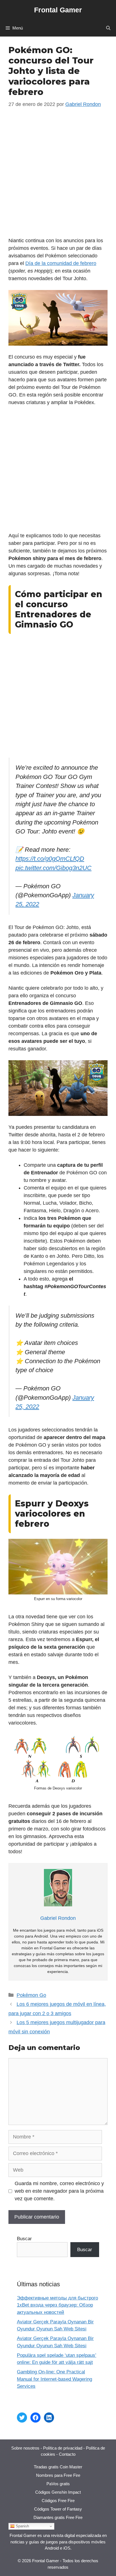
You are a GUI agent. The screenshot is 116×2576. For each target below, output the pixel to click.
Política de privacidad (63, 2448)
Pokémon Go (31, 1995)
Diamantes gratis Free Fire (58, 2517)
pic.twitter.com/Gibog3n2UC (53, 868)
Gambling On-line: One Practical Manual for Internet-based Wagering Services (54, 2379)
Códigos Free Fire (58, 2501)
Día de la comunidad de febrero (61, 263)
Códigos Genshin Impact (58, 2492)
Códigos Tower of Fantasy (58, 2509)
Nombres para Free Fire (58, 2475)
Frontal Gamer (58, 10)
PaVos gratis (58, 2484)
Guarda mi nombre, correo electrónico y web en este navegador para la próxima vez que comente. (59, 2191)
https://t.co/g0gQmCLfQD (50, 859)
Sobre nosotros (25, 2448)
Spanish (22, 2526)
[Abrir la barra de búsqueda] (108, 28)
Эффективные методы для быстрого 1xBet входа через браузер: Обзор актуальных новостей (57, 2305)
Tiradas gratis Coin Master (58, 2467)
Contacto (67, 2454)
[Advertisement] (58, 177)
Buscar (24, 2239)
